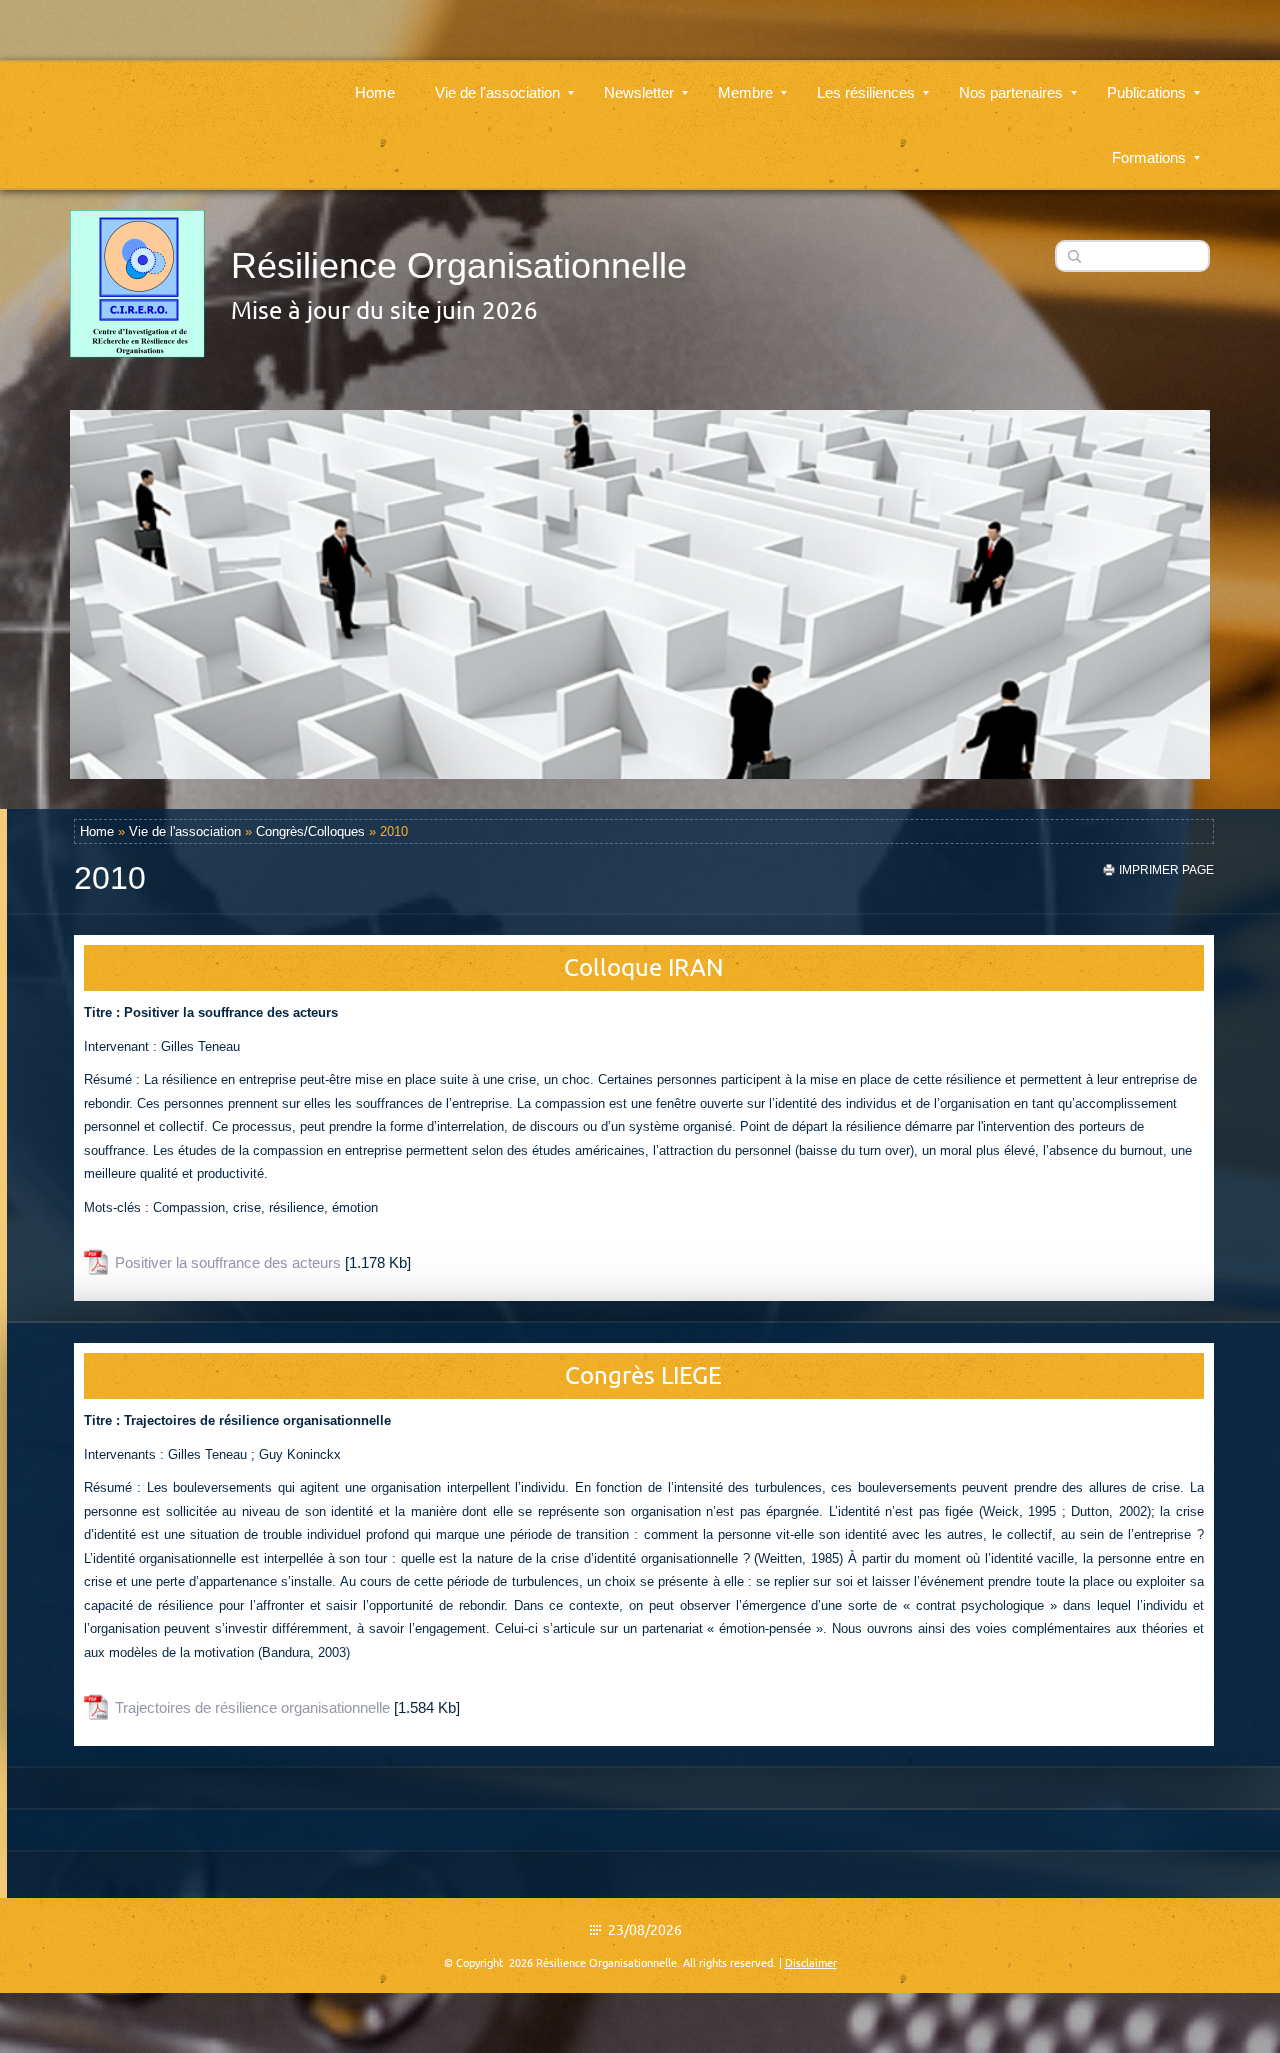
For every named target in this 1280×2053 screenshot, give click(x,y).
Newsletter (639, 92)
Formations (1149, 157)
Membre (745, 92)
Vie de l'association (497, 92)
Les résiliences (866, 92)
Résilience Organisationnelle (459, 265)
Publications (1146, 92)
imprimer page (1166, 870)
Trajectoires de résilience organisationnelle (252, 1707)
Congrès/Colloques (310, 831)
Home (375, 92)
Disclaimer (811, 1963)
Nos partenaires (1011, 92)
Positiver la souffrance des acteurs (228, 1262)
